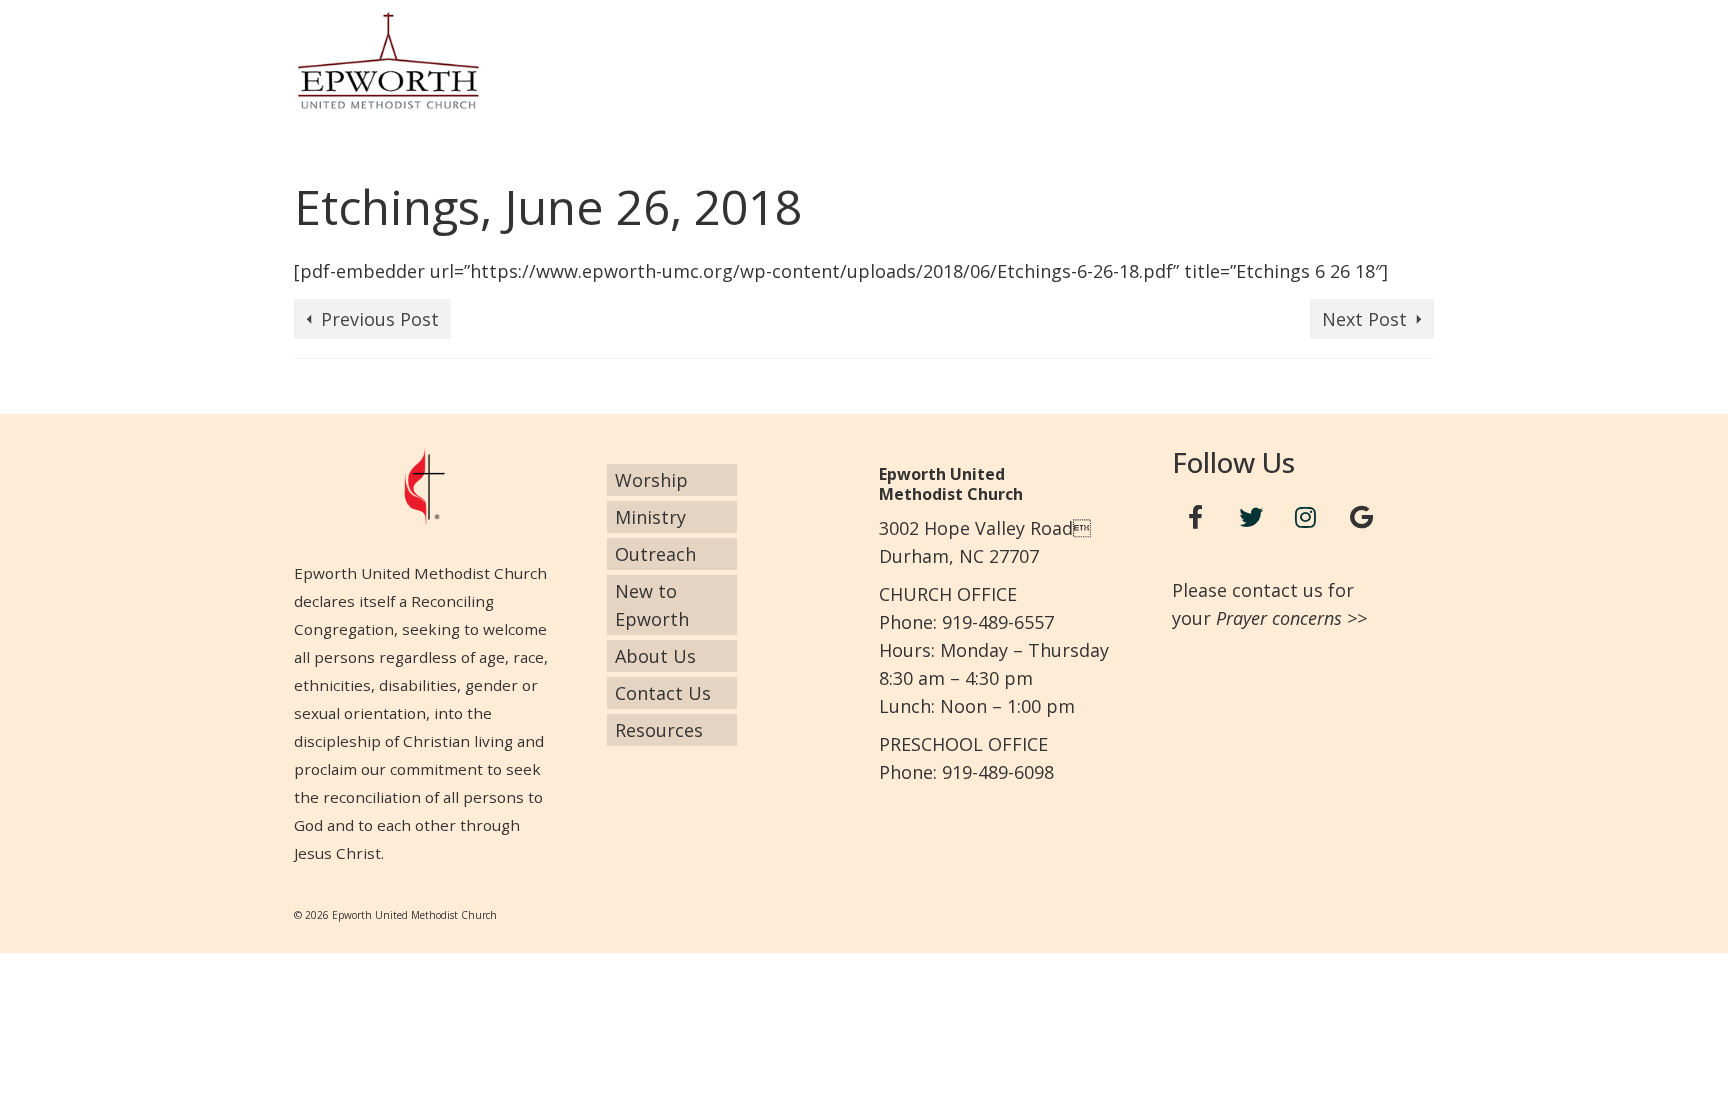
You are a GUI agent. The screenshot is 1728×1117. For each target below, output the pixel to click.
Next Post (1364, 319)
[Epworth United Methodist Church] (474, 60)
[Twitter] (1251, 517)
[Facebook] (1196, 517)
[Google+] (1361, 517)
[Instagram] (1306, 517)
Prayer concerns (1279, 618)
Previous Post (380, 319)
